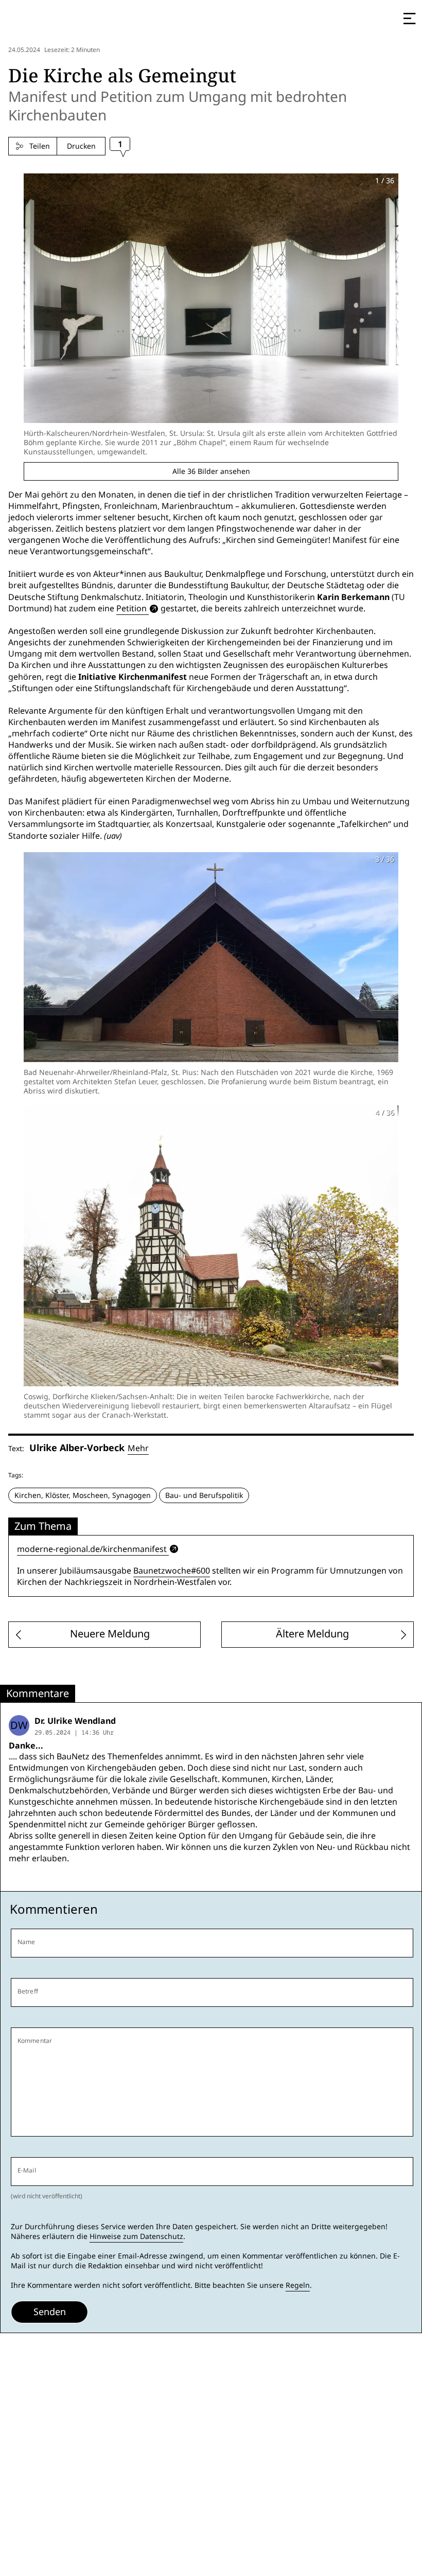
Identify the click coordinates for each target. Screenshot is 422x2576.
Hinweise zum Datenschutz (136, 2236)
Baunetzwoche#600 (172, 1571)
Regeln (298, 2285)
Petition (131, 608)
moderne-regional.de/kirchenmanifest (92, 1549)
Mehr (138, 1448)
